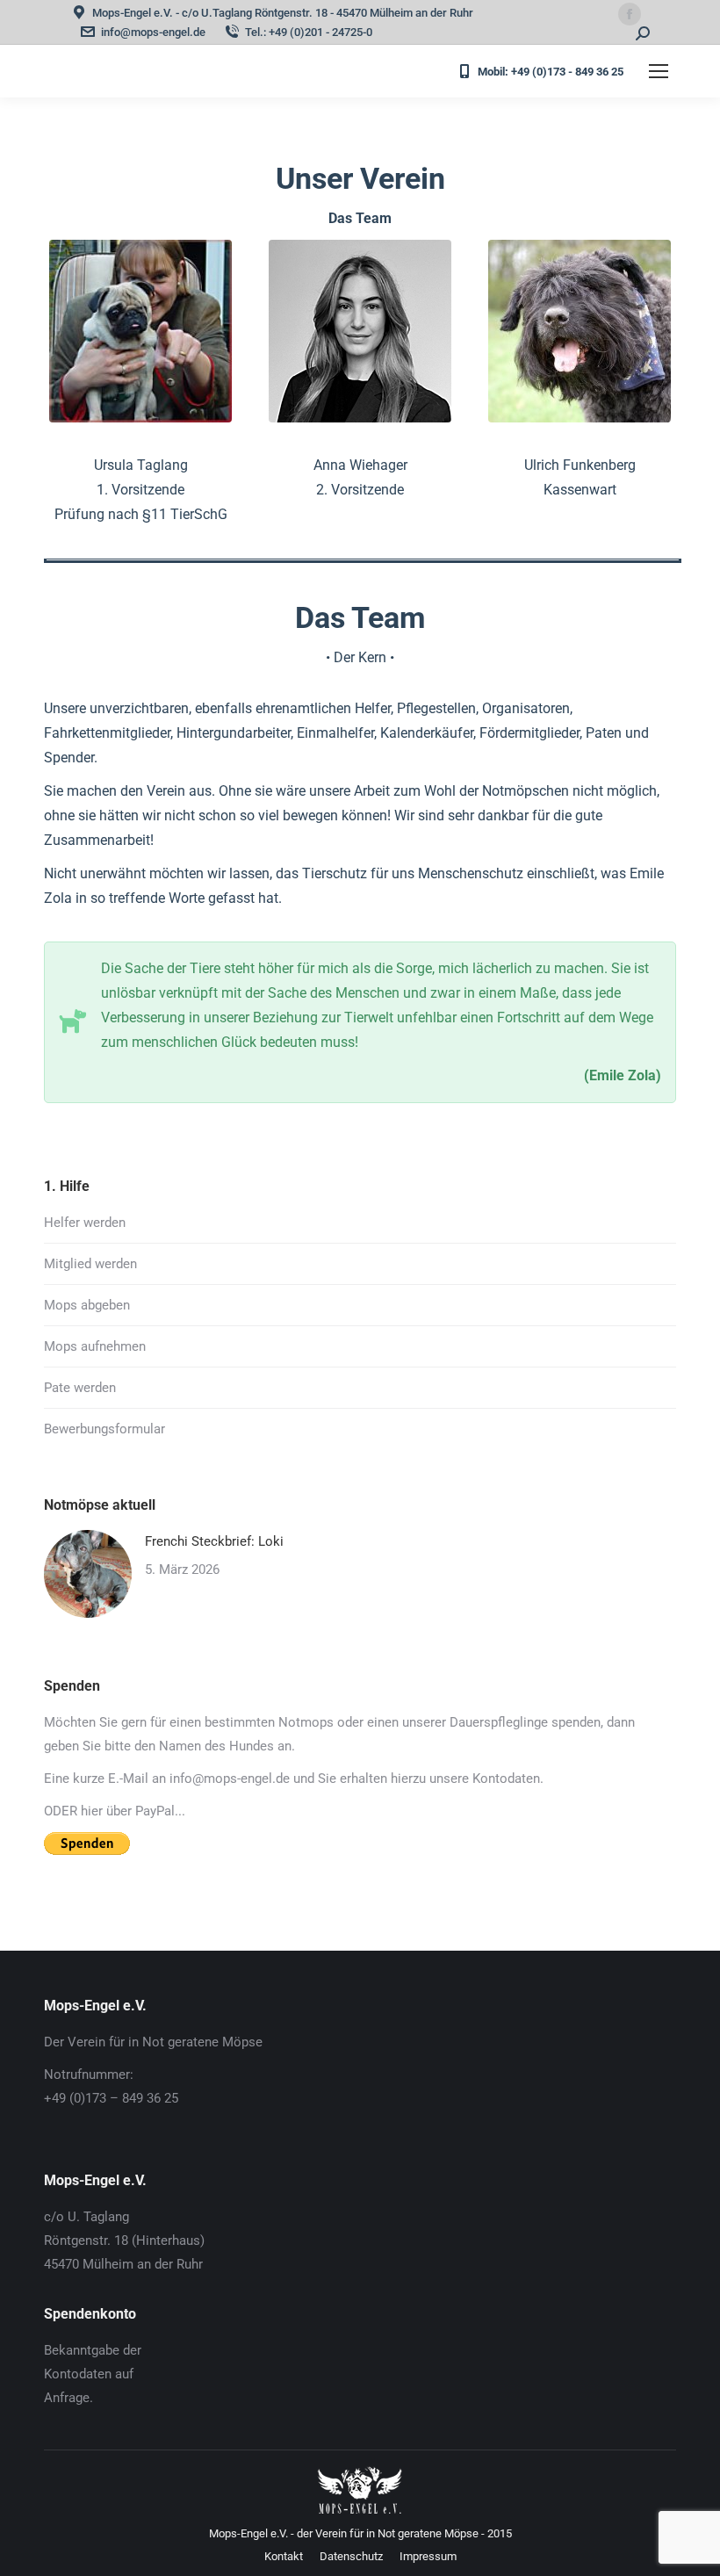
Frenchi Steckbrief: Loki (214, 1541)
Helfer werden (85, 1223)
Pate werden (80, 1388)
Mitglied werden (90, 1264)
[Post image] (88, 1574)
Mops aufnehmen (95, 1346)
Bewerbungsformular (104, 1429)
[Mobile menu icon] (659, 71)
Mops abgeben (87, 1305)
